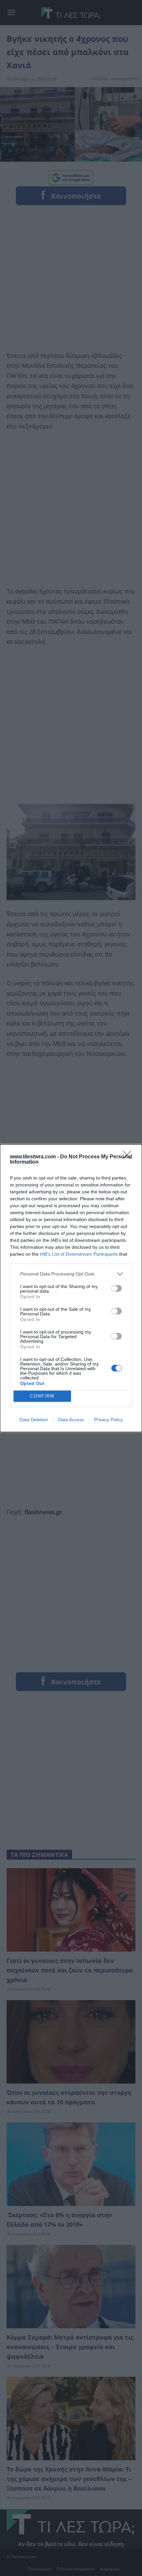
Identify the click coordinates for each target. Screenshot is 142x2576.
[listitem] (71, 1274)
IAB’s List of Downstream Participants (79, 1254)
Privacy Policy (108, 1420)
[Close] (129, 1157)
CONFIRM (42, 1396)
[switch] (117, 1288)
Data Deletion (34, 1420)
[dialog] (71, 1288)
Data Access (71, 1420)
